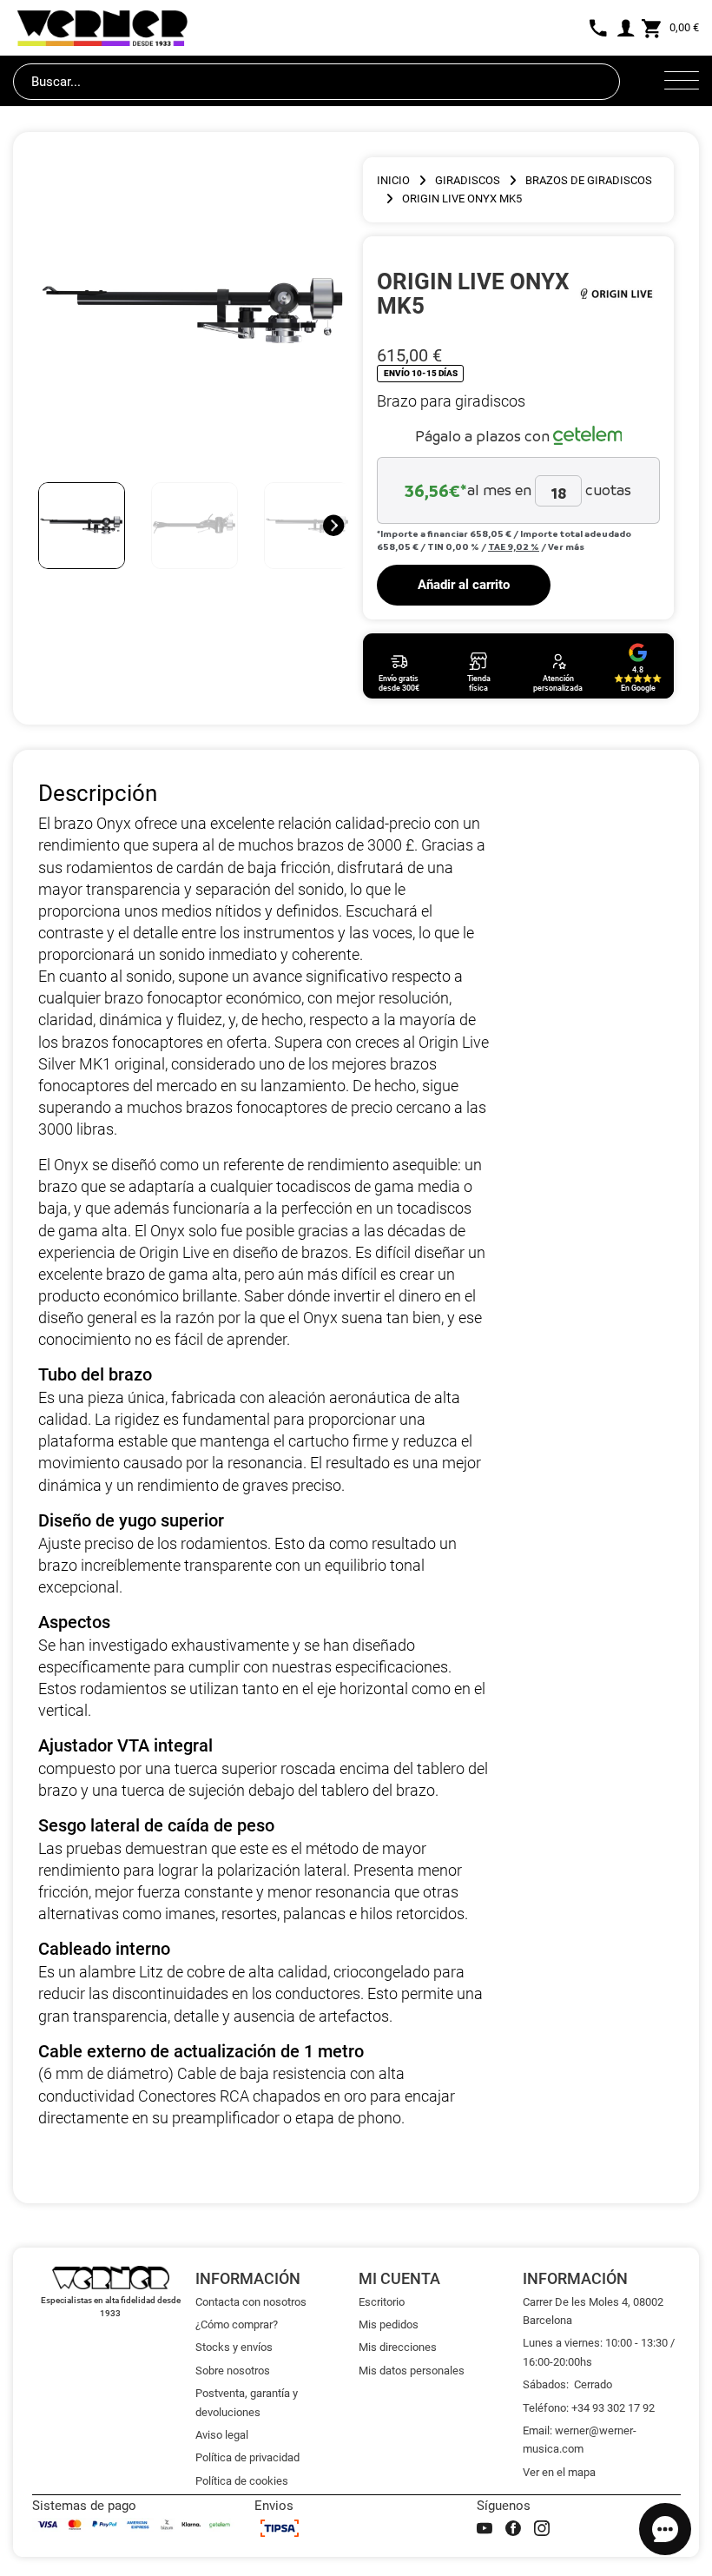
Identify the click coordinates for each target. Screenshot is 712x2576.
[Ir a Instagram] (542, 2528)
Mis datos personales (412, 2371)
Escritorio (382, 2302)
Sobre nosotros (233, 2371)
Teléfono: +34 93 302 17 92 (589, 2408)
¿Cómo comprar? (237, 2324)
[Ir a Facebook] (513, 2528)
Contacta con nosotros (251, 2302)
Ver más (566, 546)
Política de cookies (242, 2481)
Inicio (393, 180)
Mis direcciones (398, 2347)
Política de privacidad (247, 2457)
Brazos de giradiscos (589, 180)
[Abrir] (682, 82)
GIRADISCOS (468, 180)
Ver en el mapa (559, 2472)
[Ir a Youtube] (485, 2528)
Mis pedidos (389, 2324)
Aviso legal (222, 2435)
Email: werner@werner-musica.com (580, 2440)
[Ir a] (617, 293)
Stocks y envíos (234, 2347)
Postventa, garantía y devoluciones (247, 2402)
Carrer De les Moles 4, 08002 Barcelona (593, 2311)
